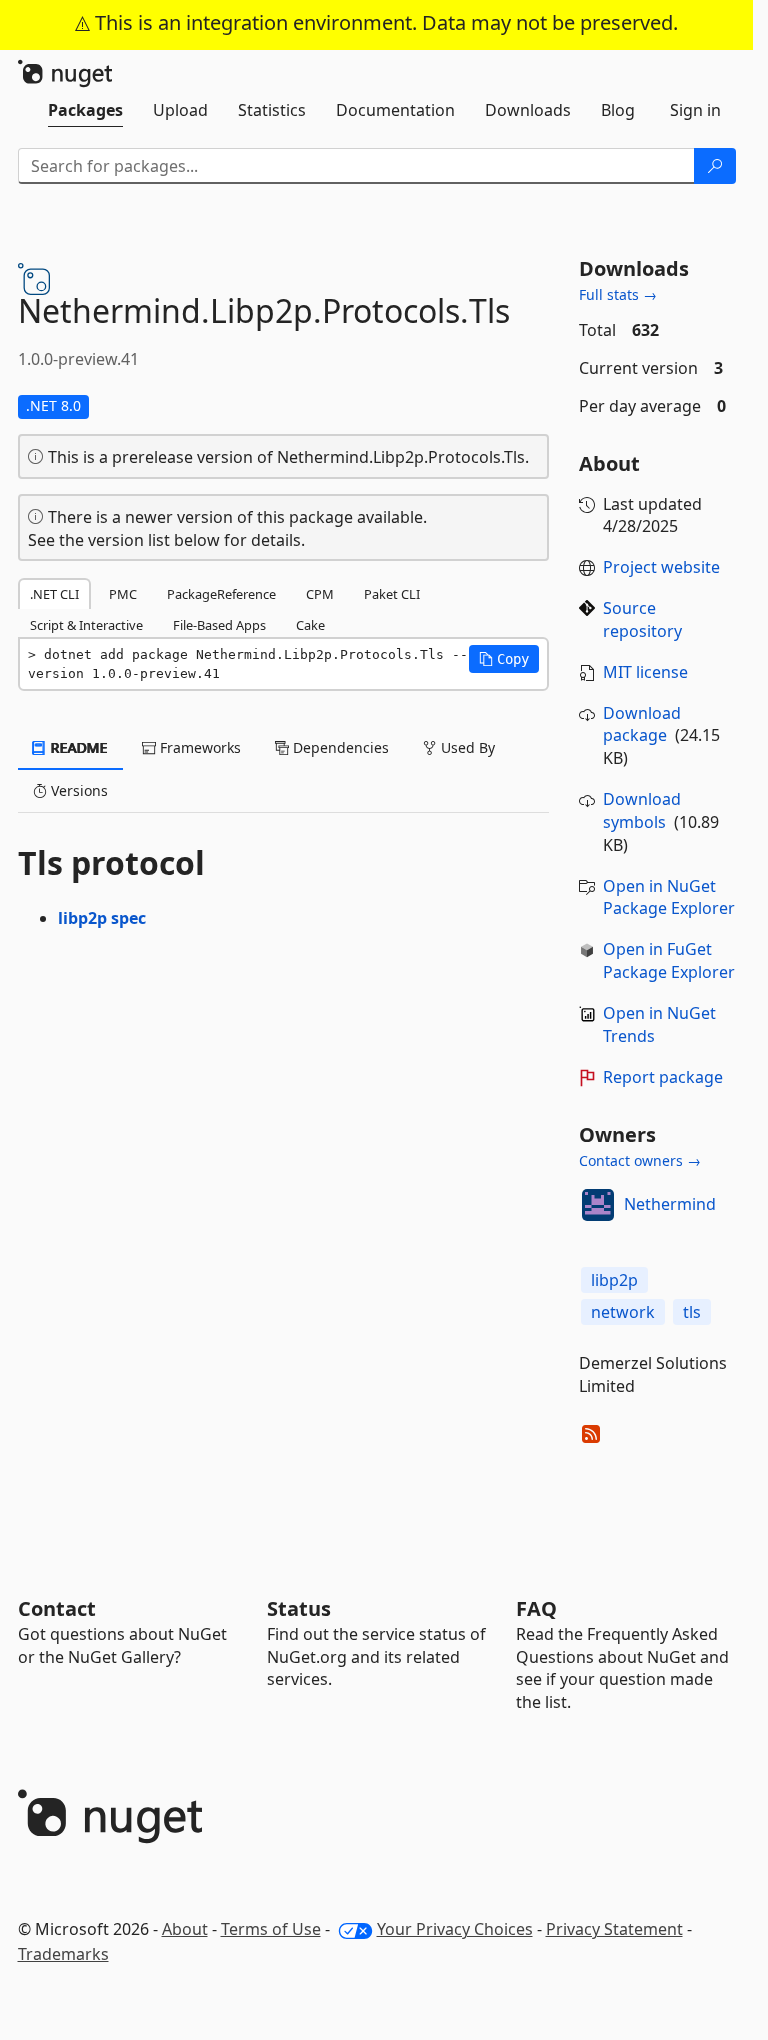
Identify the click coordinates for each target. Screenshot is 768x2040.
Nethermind (670, 1204)
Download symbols (642, 810)
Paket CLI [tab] (392, 594)
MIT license (645, 672)
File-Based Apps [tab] (219, 625)
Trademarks (63, 1954)
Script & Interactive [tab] (86, 625)
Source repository (642, 619)
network (623, 1312)
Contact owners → (640, 1160)
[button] (504, 659)
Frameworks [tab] (198, 747)
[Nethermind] (598, 1205)
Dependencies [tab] (339, 747)
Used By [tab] (466, 747)
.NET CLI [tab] (54, 594)
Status (299, 1608)
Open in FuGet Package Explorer (669, 960)
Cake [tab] (310, 625)
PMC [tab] (123, 594)
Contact (57, 1608)
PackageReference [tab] (221, 594)
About (185, 1929)
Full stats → (618, 294)
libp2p (614, 1280)
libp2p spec (102, 918)
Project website (661, 567)
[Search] (715, 166)
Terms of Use (271, 1929)
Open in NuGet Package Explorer (669, 897)
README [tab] (77, 747)
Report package (663, 1077)
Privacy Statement (614, 1929)
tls (692, 1312)
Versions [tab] (77, 790)
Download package (642, 724)
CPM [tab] (320, 594)
